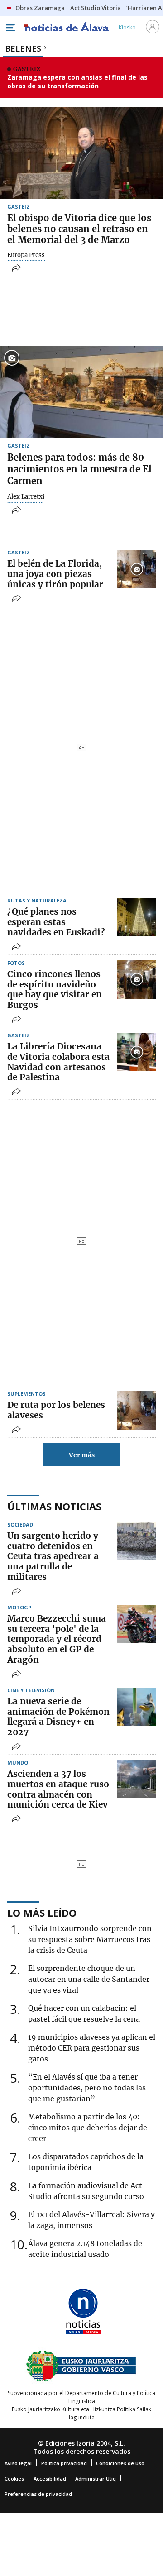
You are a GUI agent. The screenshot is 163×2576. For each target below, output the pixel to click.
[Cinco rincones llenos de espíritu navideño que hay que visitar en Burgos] (137, 980)
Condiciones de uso (120, 2463)
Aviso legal (18, 2463)
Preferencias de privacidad (38, 2494)
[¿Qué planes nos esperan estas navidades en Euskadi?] (137, 917)
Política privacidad (64, 2463)
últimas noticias (54, 1506)
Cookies (14, 2478)
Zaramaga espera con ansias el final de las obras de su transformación (77, 82)
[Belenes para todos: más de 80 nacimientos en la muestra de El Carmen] (81, 392)
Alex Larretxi (26, 497)
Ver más (82, 1455)
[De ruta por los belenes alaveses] (137, 1410)
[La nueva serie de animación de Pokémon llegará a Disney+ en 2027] (137, 1707)
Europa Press (26, 255)
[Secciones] (10, 28)
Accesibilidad (50, 2478)
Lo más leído (42, 1913)
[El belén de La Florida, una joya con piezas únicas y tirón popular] (137, 569)
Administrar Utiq (96, 2478)
